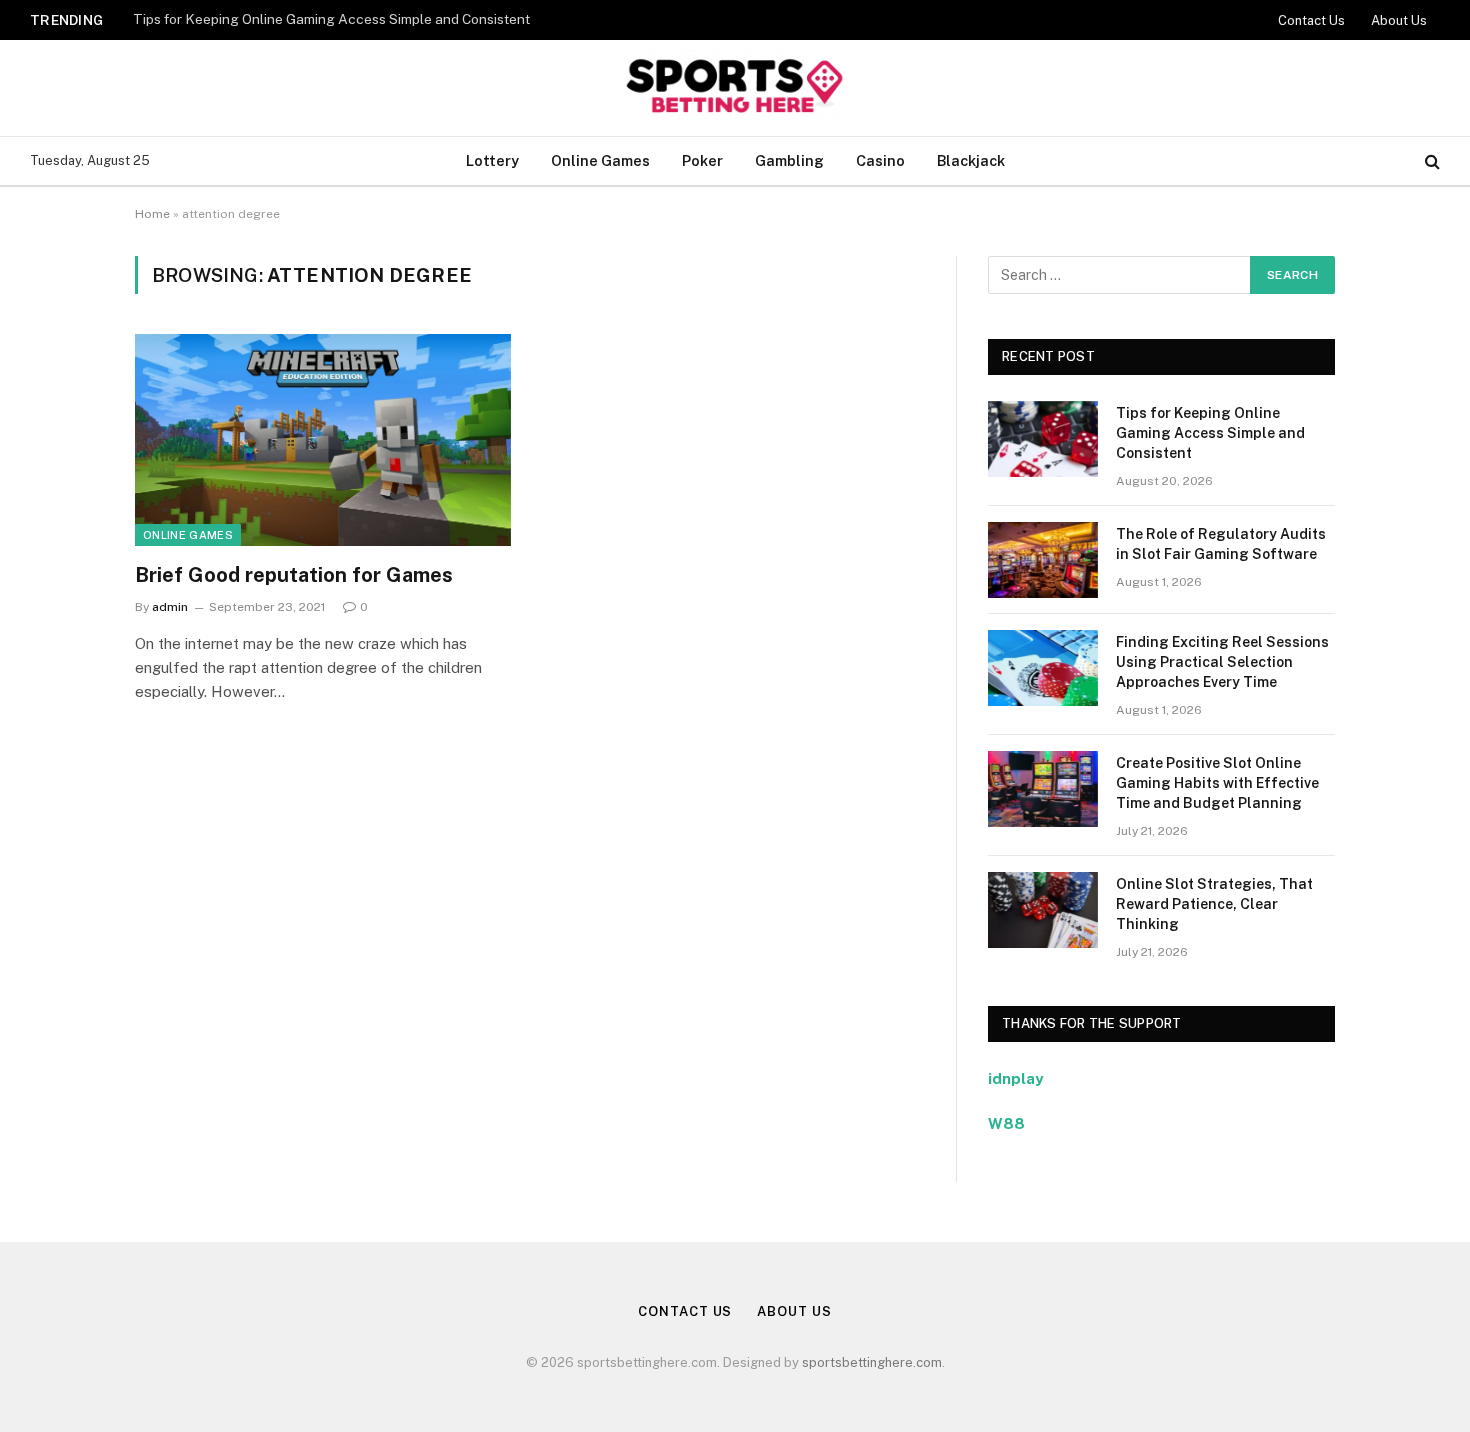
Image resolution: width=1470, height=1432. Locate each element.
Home (152, 214)
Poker (702, 160)
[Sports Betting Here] (734, 88)
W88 (1006, 1123)
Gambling (789, 160)
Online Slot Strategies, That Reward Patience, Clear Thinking (1214, 904)
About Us (1399, 20)
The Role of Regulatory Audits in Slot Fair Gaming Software (1221, 544)
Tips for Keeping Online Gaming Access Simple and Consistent (331, 19)
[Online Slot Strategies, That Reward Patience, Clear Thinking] (1043, 910)
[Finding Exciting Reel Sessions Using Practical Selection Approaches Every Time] (1043, 668)
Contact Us (1311, 20)
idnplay (1015, 1078)
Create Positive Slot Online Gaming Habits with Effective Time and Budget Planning (1217, 783)
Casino (880, 160)
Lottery (492, 160)
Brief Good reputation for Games (294, 575)
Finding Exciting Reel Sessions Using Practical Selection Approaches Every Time (1222, 662)
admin (170, 607)
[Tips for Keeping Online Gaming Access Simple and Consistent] (1043, 439)
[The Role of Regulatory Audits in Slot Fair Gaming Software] (1043, 560)
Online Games (600, 160)
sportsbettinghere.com (872, 1362)
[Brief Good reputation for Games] (323, 440)
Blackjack (971, 160)
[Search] (1430, 161)
